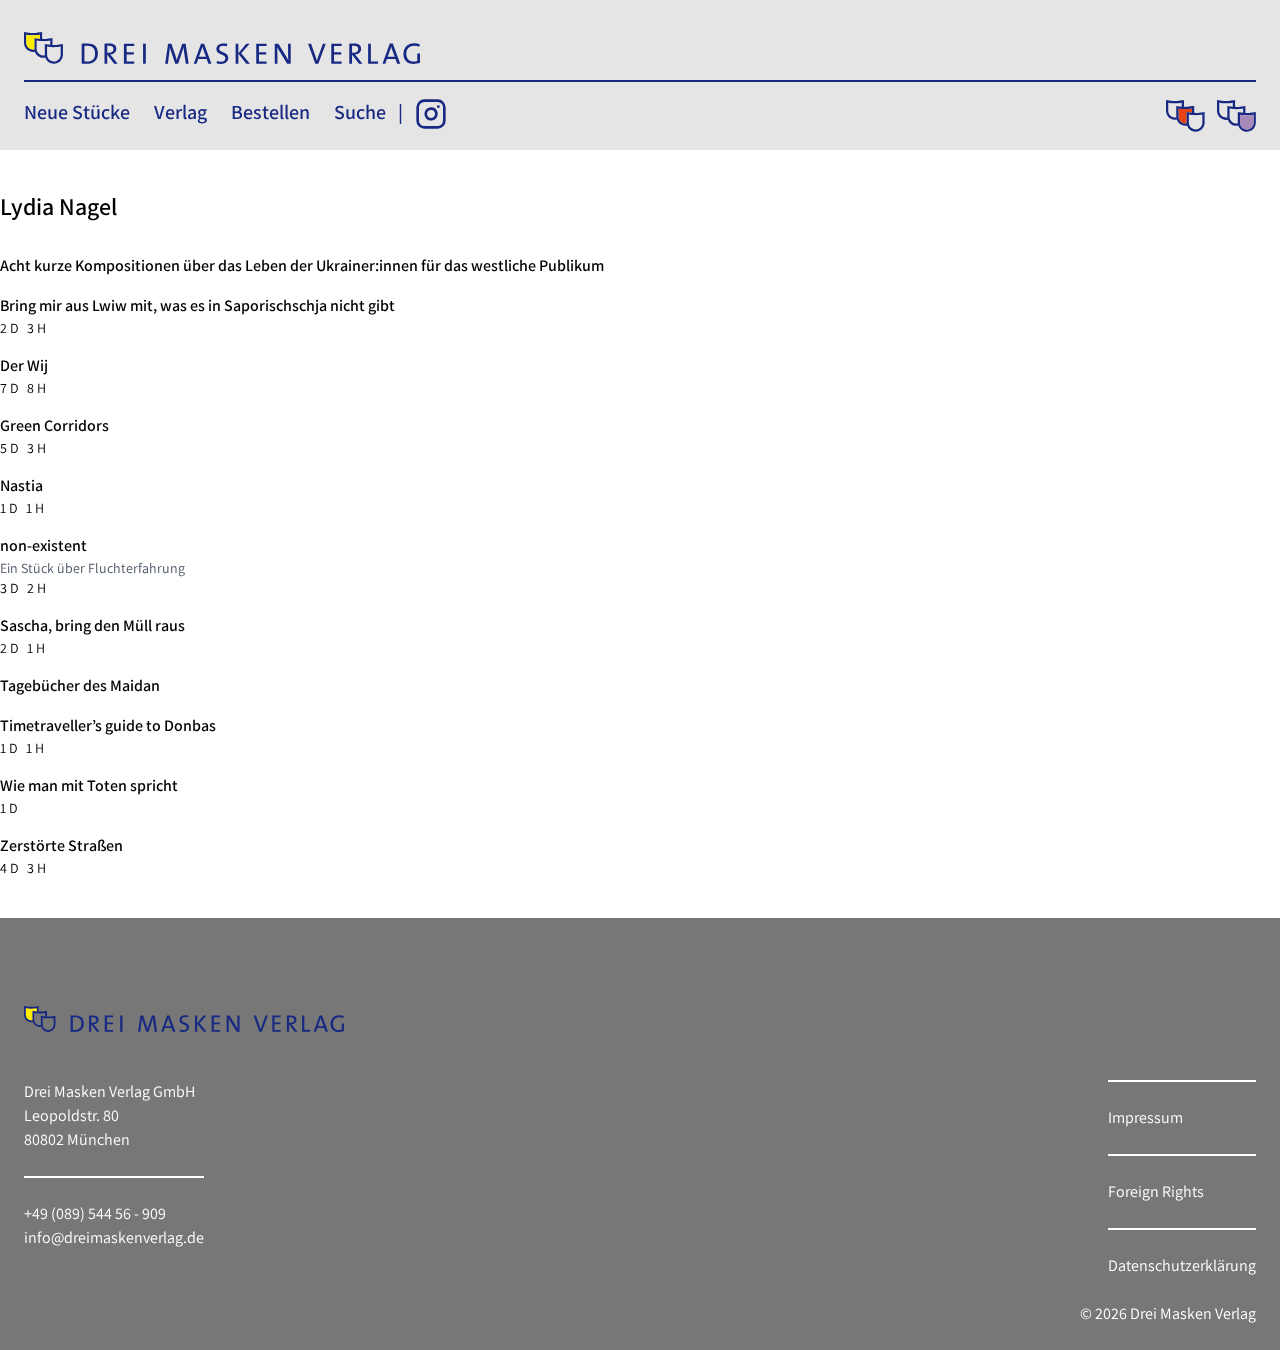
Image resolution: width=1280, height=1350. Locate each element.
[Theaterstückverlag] (1185, 116)
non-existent (43, 545)
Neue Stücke (77, 112)
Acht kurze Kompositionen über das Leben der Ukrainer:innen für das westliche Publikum (302, 265)
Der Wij (24, 365)
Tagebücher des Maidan (80, 685)
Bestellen (270, 112)
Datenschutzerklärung (1182, 1265)
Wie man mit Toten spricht (89, 785)
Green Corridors (54, 425)
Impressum (1145, 1117)
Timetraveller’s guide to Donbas (108, 725)
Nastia (21, 485)
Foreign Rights (1156, 1191)
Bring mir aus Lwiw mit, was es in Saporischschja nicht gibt (197, 305)
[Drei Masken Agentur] (1236, 116)
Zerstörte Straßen (61, 845)
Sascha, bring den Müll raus (92, 625)
